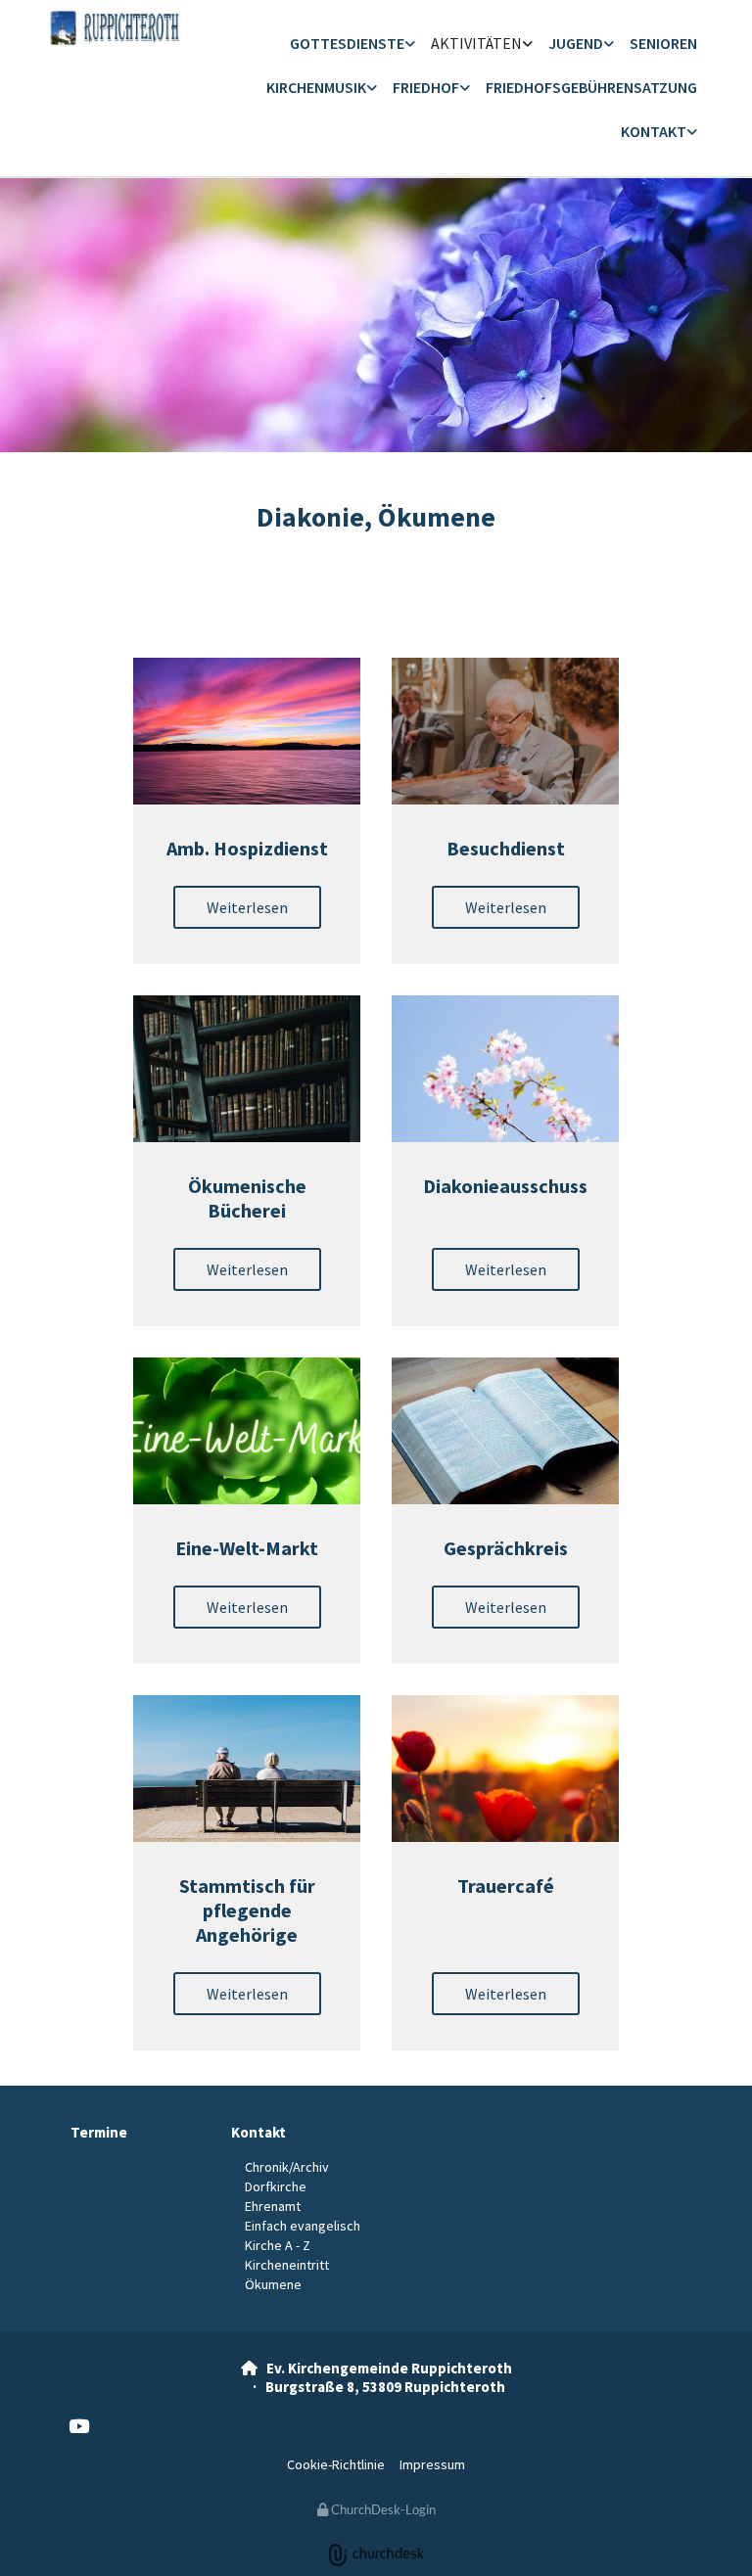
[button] (247, 907)
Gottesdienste (347, 43)
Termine (99, 2132)
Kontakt (654, 131)
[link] (352, 45)
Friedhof (426, 87)
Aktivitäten (476, 43)
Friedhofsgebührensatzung (591, 87)
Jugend (576, 43)
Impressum (432, 2464)
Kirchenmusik (316, 87)
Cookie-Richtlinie (336, 2464)
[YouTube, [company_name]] (78, 2425)
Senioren (663, 43)
